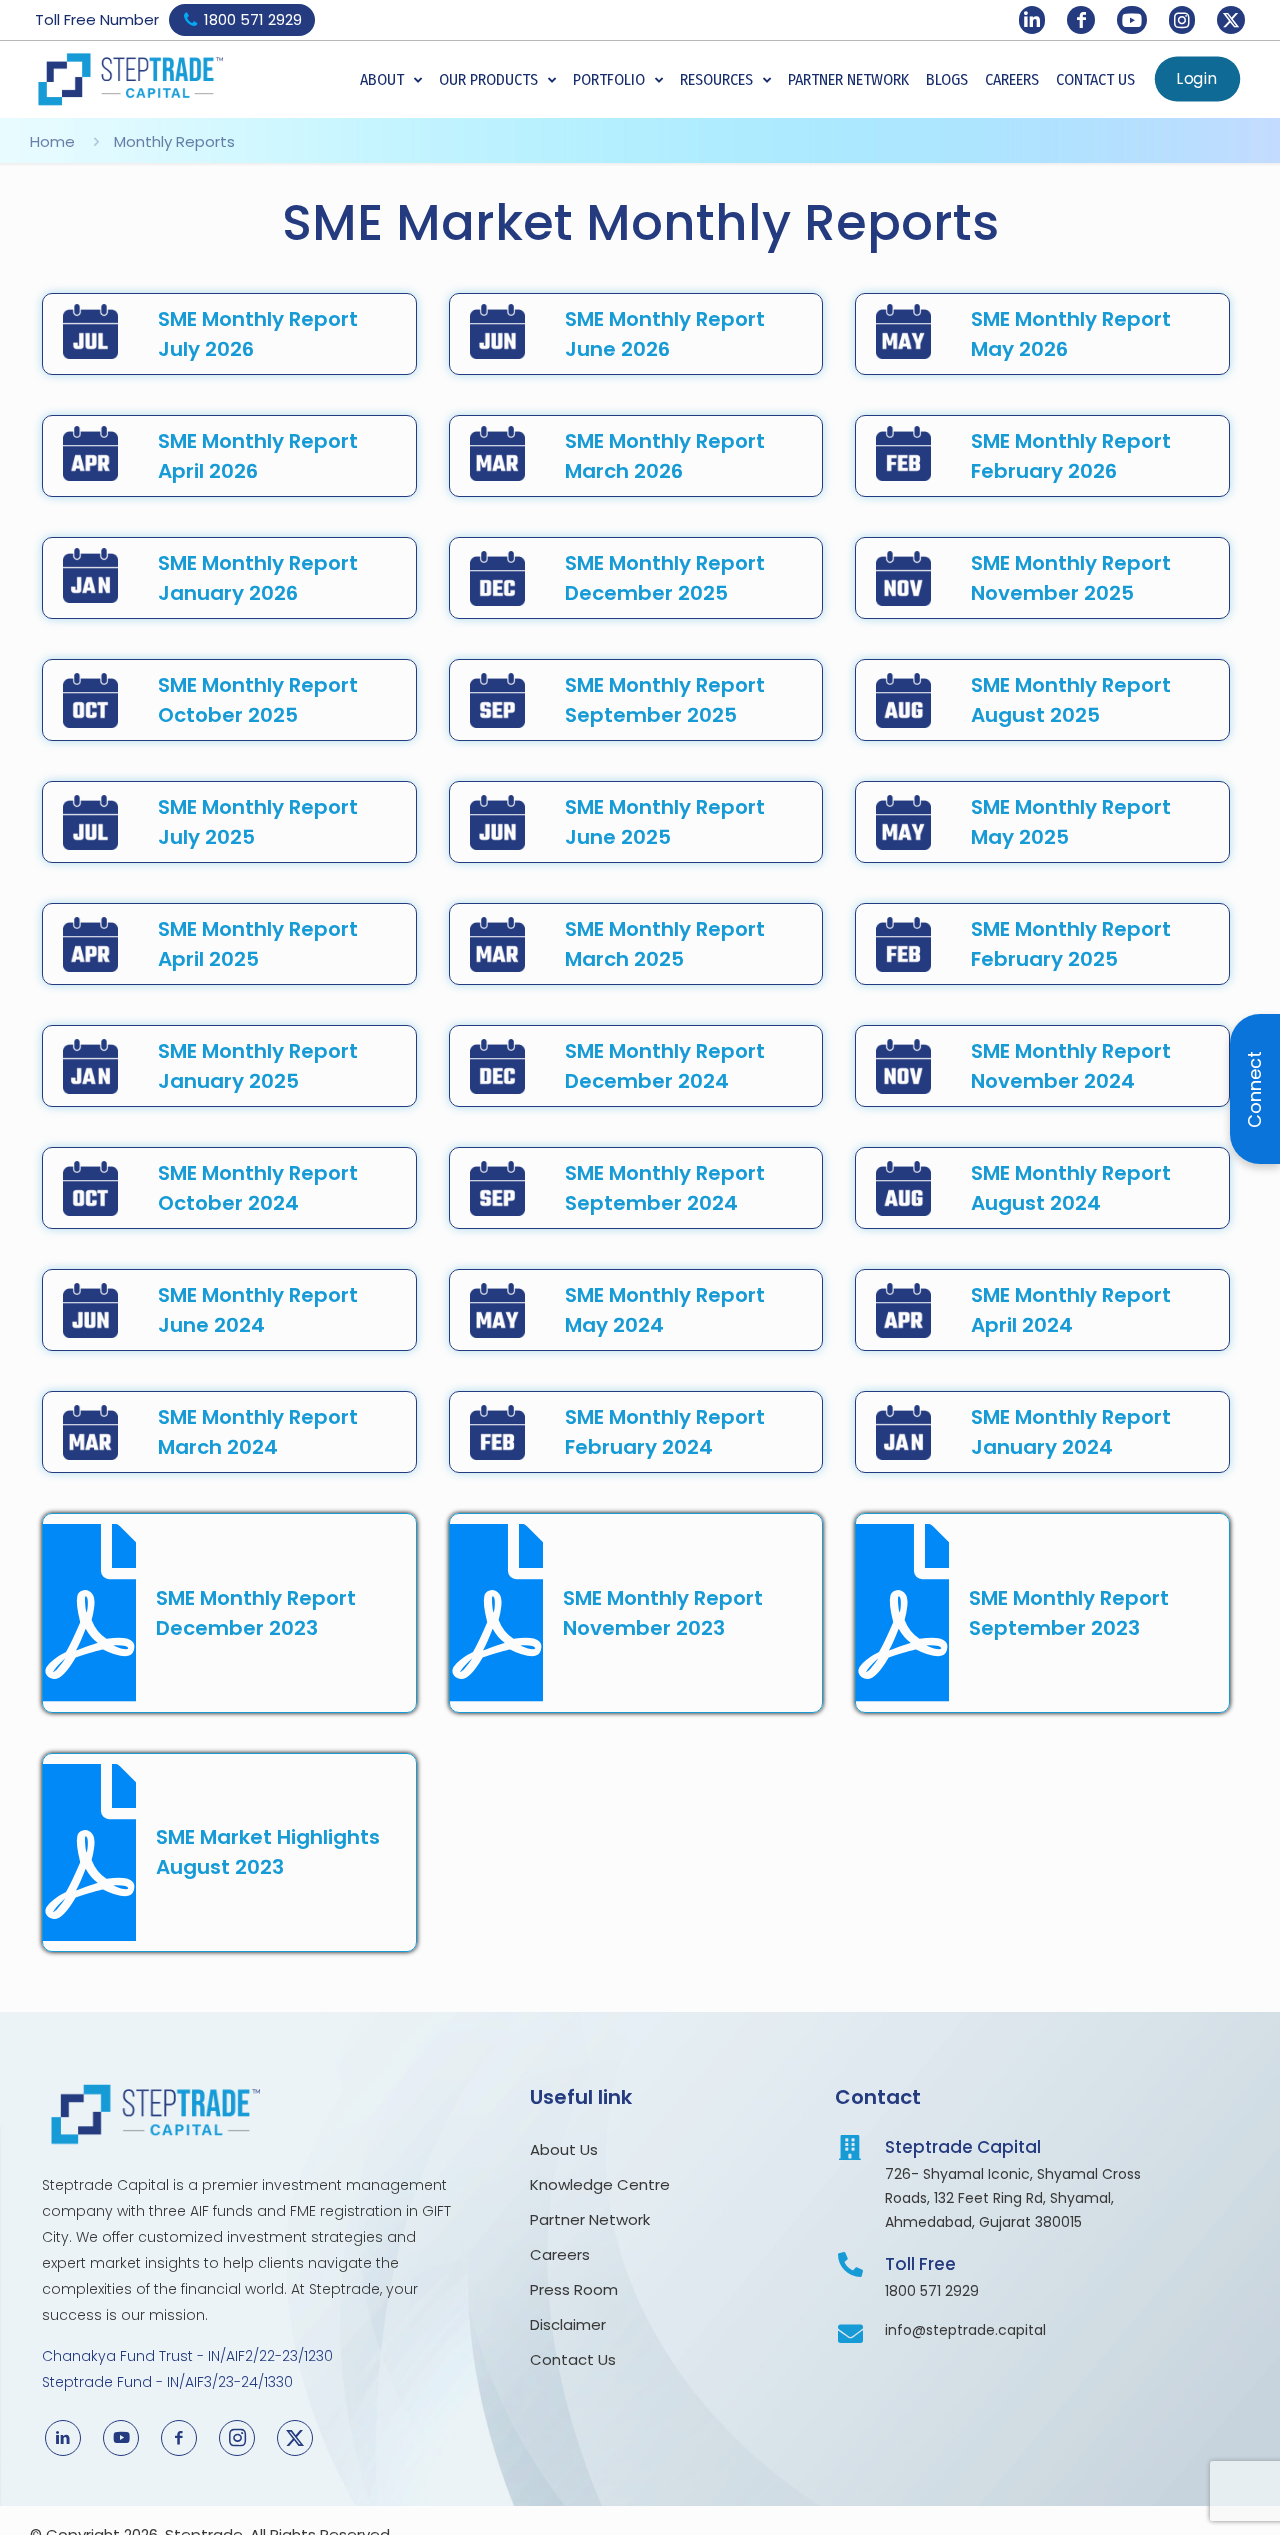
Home (52, 141)
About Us (566, 2149)
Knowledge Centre (600, 2184)
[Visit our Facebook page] (1081, 20)
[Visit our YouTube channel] (1132, 20)
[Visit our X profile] (1231, 20)
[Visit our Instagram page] (1182, 20)
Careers (560, 2254)
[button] (391, 80)
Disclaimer (568, 2324)
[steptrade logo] (130, 79)
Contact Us (573, 2359)
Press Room (578, 2289)
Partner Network (590, 2219)
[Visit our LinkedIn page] (1032, 20)
